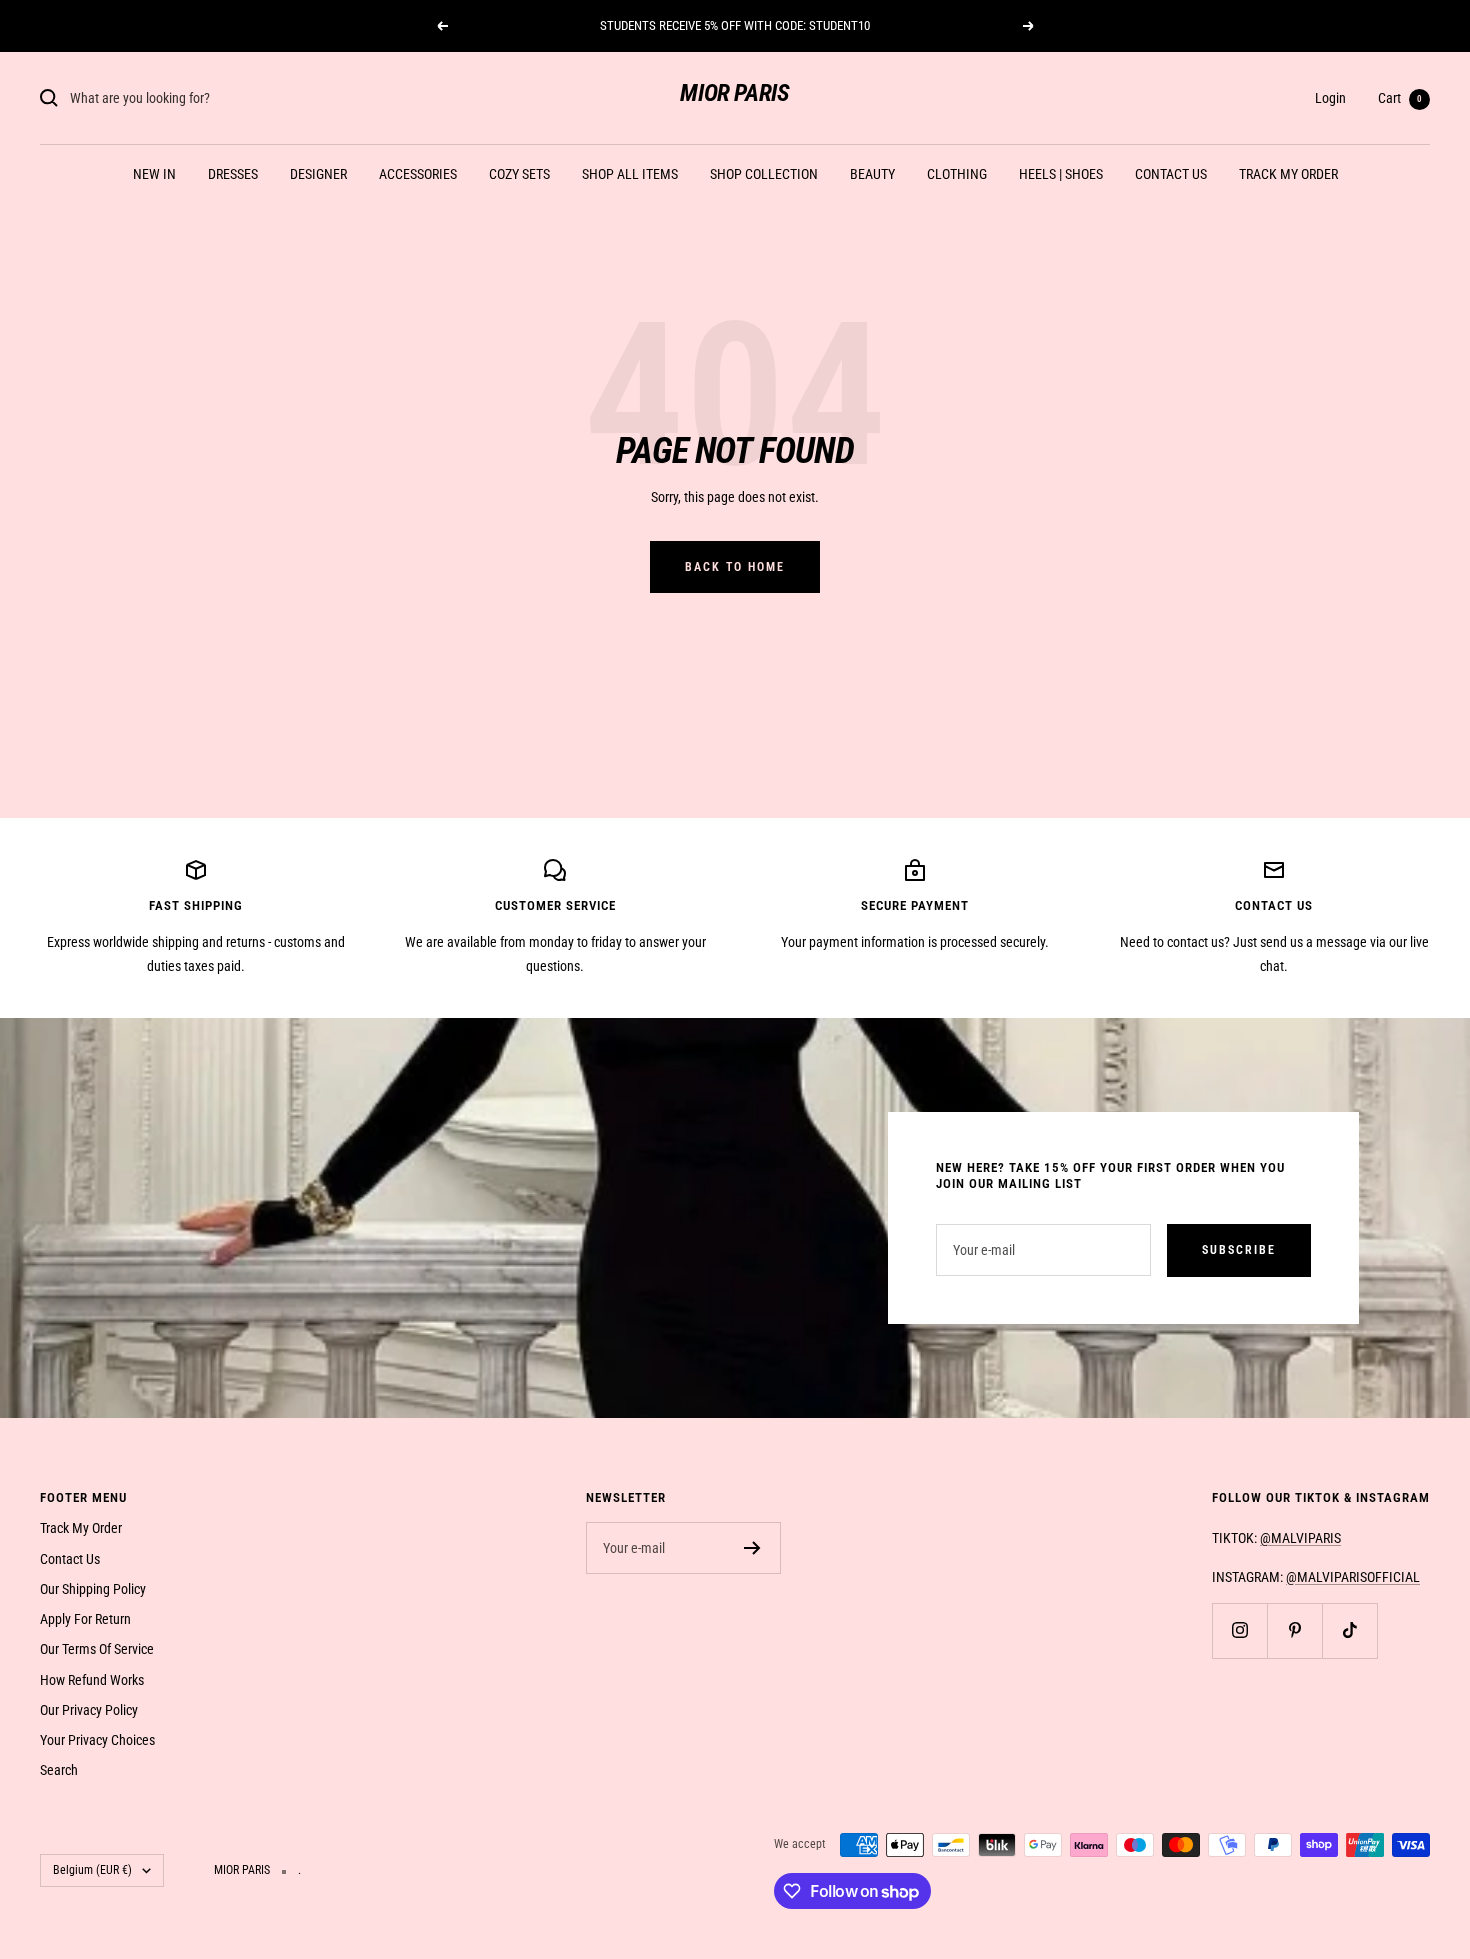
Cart (1400, 98)
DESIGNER (318, 174)
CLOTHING (957, 174)
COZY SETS (519, 174)
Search (59, 1770)
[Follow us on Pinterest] (1294, 1630)
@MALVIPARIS (1300, 1538)
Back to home (735, 567)
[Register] (752, 1548)
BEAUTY (872, 174)
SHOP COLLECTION (764, 174)
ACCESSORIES (418, 174)
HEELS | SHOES (1061, 174)
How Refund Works (92, 1680)
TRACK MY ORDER (1288, 174)
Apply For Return (85, 1619)
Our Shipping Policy (93, 1589)
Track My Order (81, 1528)
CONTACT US (1171, 174)
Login (1330, 98)
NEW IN (154, 174)
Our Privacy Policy (89, 1710)
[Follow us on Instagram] (1239, 1630)
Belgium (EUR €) (92, 1870)
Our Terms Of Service (97, 1649)
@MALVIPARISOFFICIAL (1353, 1577)
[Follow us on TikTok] (1349, 1630)
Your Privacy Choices (97, 1740)
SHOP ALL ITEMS (630, 174)
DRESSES (233, 174)
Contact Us (70, 1559)
